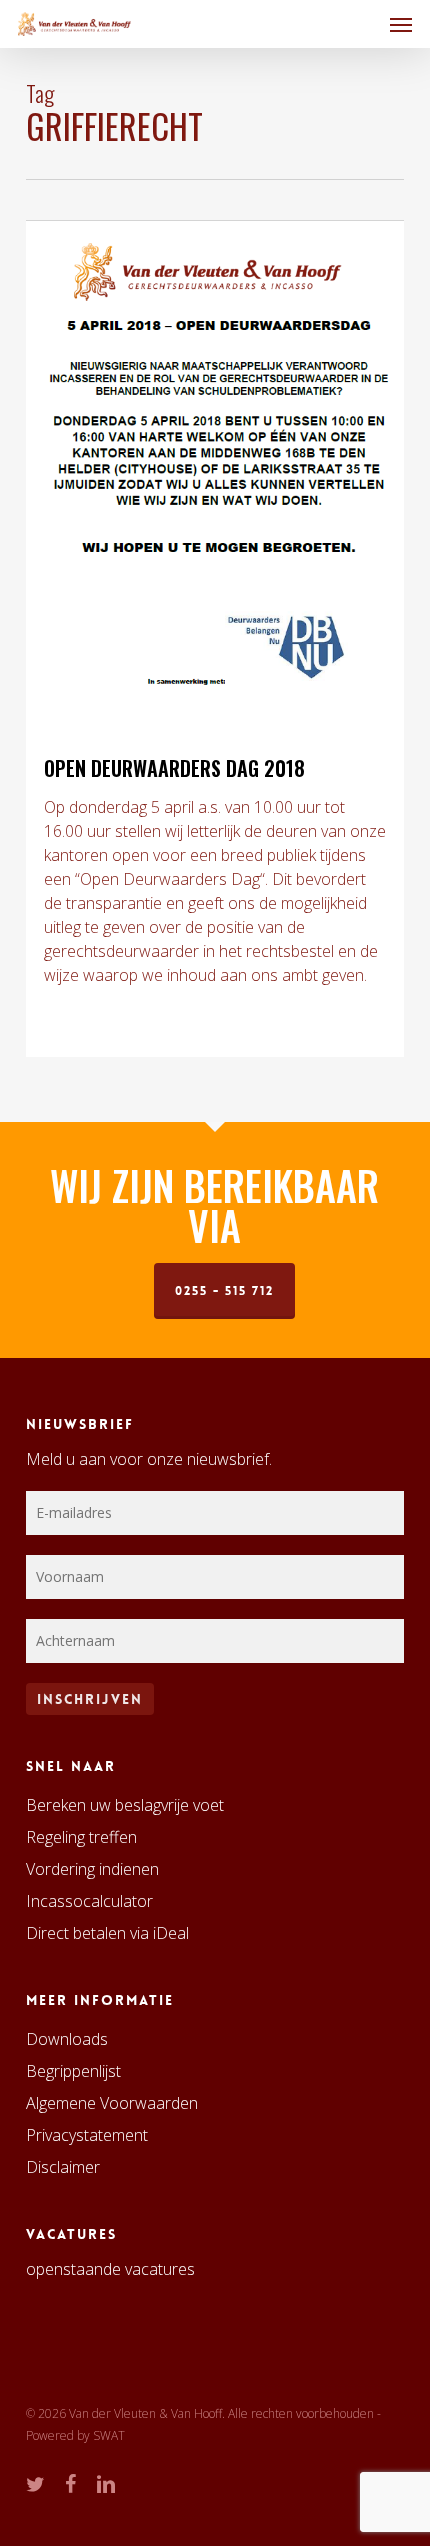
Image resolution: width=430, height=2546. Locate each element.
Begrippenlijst (73, 2071)
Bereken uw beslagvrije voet (125, 1805)
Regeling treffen (81, 1837)
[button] (401, 24)
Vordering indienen (92, 1869)
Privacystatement (87, 2135)
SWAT (109, 2435)
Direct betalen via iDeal (107, 1933)
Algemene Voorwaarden (112, 2103)
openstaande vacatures (110, 2269)
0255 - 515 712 (224, 1291)
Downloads (67, 2039)
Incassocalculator (89, 1901)
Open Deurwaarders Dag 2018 (174, 768)
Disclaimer (63, 2167)
